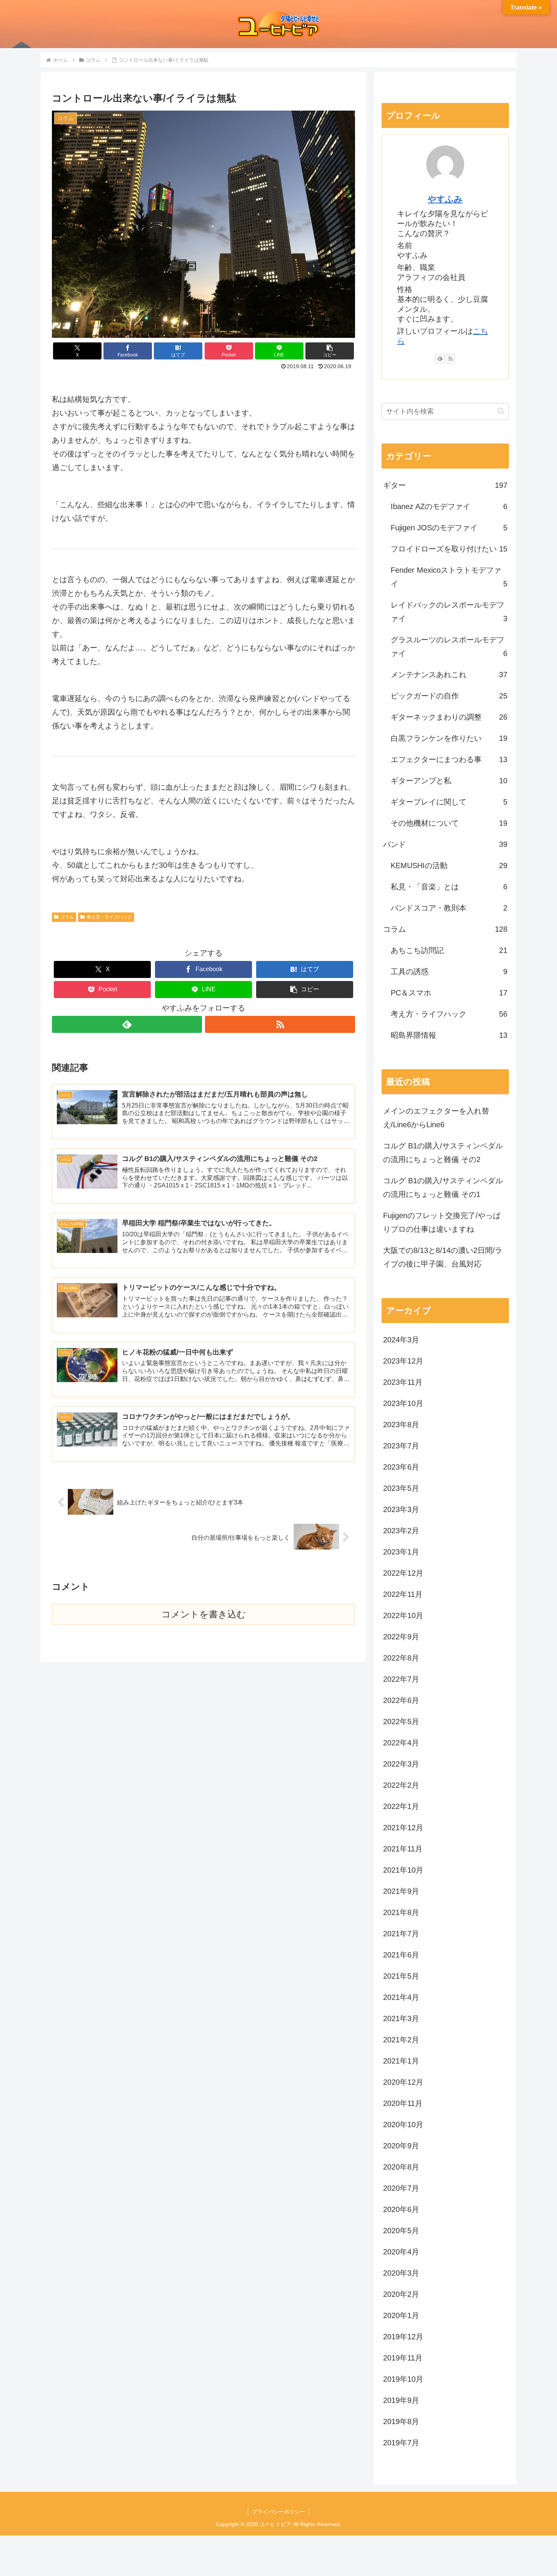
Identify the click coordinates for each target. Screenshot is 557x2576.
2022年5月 (401, 1721)
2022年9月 (401, 1637)
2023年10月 (403, 1403)
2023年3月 (401, 1509)
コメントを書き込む (204, 1614)
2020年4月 (401, 2252)
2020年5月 (401, 2231)
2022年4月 (401, 1743)
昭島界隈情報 (449, 1035)
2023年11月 (403, 1382)
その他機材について (449, 823)
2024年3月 (401, 1340)
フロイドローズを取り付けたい (449, 549)
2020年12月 (403, 2082)
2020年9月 (401, 2146)
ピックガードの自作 (449, 696)
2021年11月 (403, 1849)
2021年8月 (401, 1912)
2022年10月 (403, 1615)
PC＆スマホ (449, 993)
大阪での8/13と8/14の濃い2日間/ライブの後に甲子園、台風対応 (443, 1257)
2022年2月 (401, 1785)
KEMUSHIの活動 (449, 865)
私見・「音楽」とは (449, 887)
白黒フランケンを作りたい (449, 738)
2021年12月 (403, 1828)
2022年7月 (401, 1679)
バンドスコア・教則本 (449, 908)
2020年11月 (403, 2103)
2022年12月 (403, 1573)
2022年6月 (401, 1700)
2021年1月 (401, 2061)
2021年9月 (401, 1891)
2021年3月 (401, 2018)
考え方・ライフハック (109, 917)
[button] (330, 351)
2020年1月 (401, 2315)
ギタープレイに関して (449, 802)
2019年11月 (403, 2358)
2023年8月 (401, 1425)
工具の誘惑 (449, 972)
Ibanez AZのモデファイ (449, 506)
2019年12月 (403, 2337)
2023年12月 (403, 1361)
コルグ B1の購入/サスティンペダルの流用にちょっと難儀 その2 (443, 1153)
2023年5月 (401, 1488)
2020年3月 (401, 2273)
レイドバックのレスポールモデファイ (449, 612)
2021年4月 (401, 1997)
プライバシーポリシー (278, 2512)
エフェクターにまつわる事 (449, 759)
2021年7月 (401, 1934)
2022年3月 (401, 1764)
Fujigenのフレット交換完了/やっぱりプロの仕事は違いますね (442, 1222)
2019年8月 (401, 2421)
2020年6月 (401, 2209)
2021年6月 (401, 1955)
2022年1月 (401, 1806)
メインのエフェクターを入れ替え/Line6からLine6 (436, 1118)
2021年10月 (403, 1870)
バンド (445, 844)
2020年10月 (403, 2125)
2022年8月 (401, 1658)
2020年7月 (401, 2188)
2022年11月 (403, 1594)
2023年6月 (401, 1467)
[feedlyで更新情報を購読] (127, 1024)
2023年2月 (401, 1531)
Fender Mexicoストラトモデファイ (449, 577)
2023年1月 (401, 1552)
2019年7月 (401, 2443)
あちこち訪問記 (449, 950)
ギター (445, 485)
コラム (67, 917)
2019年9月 (401, 2400)
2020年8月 (401, 2167)
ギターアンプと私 (449, 781)
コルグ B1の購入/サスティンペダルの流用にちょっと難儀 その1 (443, 1187)
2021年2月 (401, 2040)
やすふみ (445, 199)
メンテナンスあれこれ (449, 675)
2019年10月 (403, 2379)
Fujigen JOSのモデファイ (449, 528)
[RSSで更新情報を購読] (280, 1024)
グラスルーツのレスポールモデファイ (449, 647)
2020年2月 (401, 2294)
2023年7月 (401, 1446)
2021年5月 (401, 1976)
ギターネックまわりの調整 (449, 717)
